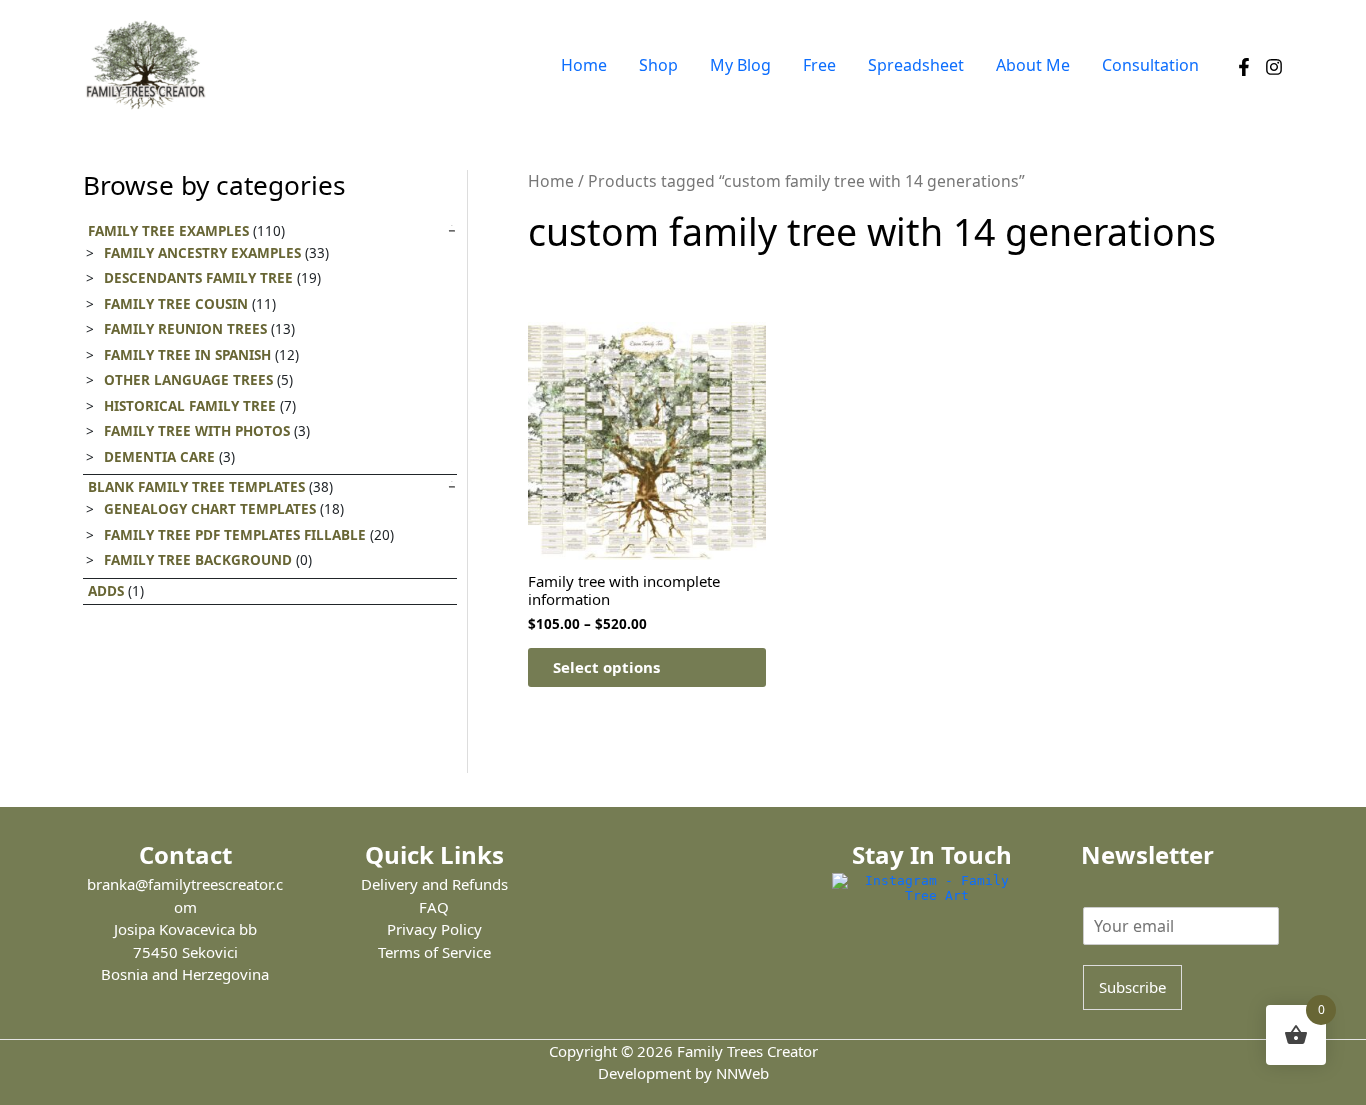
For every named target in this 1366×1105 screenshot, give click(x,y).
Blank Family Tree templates (196, 487)
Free (819, 65)
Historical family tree (190, 406)
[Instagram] (1274, 67)
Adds (106, 591)
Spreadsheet (916, 65)
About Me (1033, 65)
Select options (606, 667)
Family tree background (198, 560)
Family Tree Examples (168, 231)
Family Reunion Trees (185, 329)
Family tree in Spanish (187, 355)
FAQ (434, 907)
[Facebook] (1244, 67)
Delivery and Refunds (434, 884)
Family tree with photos (197, 431)
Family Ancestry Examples (202, 253)
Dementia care (159, 457)
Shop (658, 65)
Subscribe (1132, 987)
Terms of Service (434, 952)
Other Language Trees (188, 380)
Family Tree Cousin (176, 304)
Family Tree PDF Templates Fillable (235, 535)
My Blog (740, 65)
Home (584, 65)
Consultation (1150, 65)
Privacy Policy (434, 929)
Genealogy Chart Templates (210, 509)
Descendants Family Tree (198, 278)
